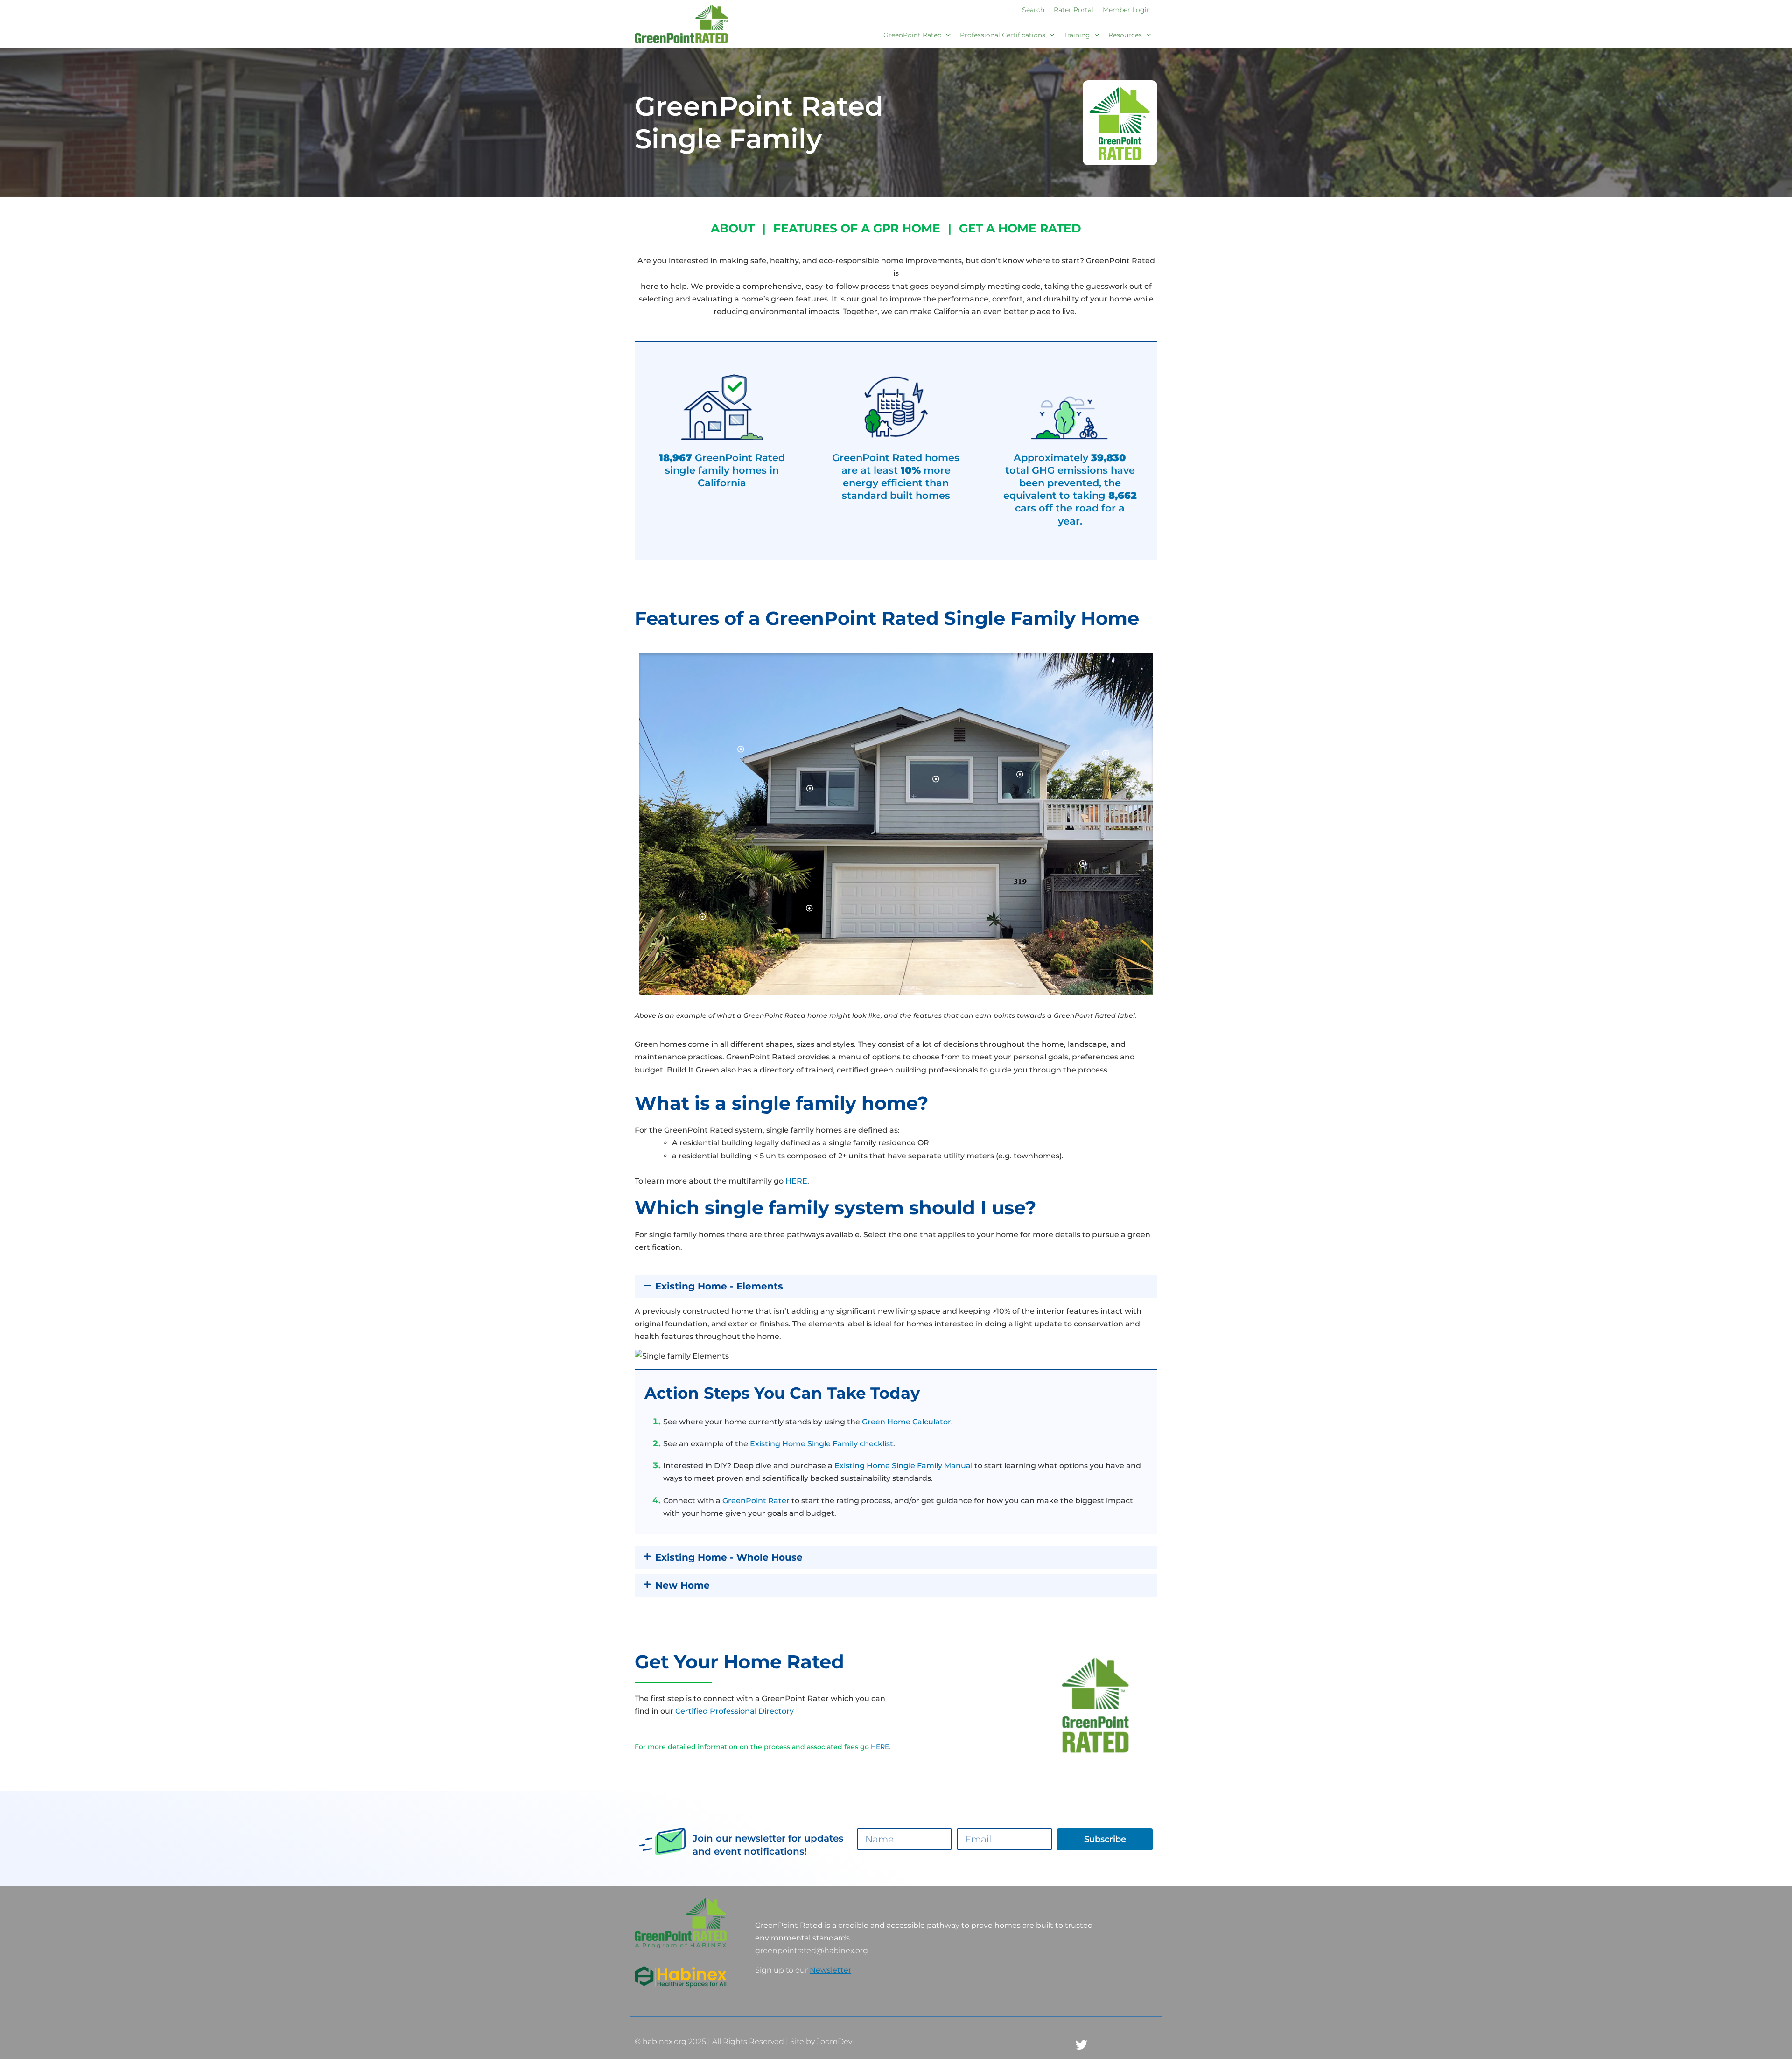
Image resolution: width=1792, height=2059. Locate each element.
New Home (682, 1585)
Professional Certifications (1003, 35)
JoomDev (834, 2041)
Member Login (1127, 10)
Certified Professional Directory (735, 1711)
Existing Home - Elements (719, 1286)
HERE (796, 1181)
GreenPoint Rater (756, 1501)
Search (1033, 10)
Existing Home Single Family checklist (822, 1444)
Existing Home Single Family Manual (903, 1466)
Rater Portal (1074, 10)
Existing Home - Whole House (729, 1557)
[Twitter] (1082, 2045)
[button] (896, 1286)
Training (1077, 35)
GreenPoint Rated (913, 35)
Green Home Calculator (906, 1422)
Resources (1125, 35)
